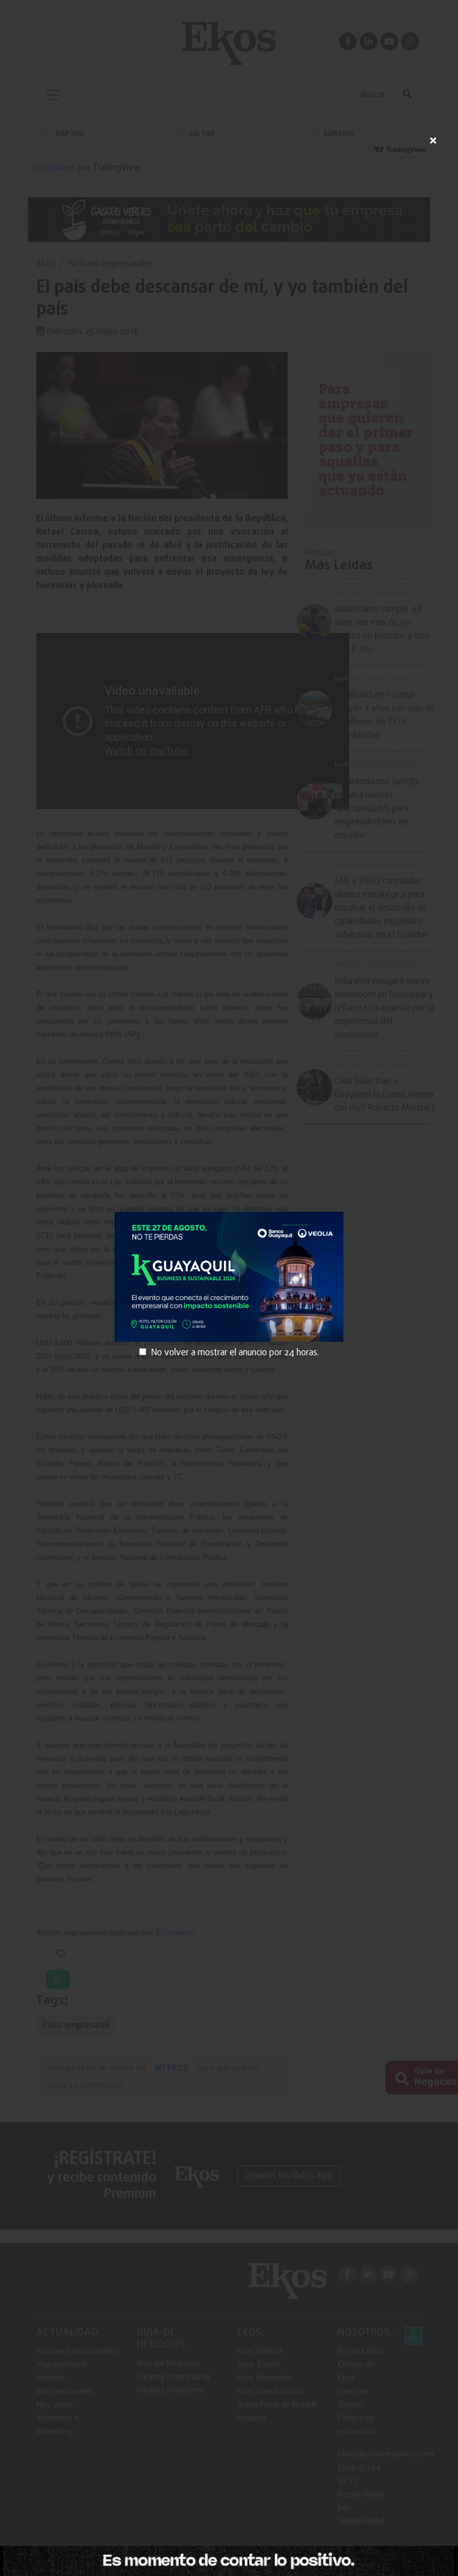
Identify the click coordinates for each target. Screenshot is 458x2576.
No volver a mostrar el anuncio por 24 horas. (235, 1353)
